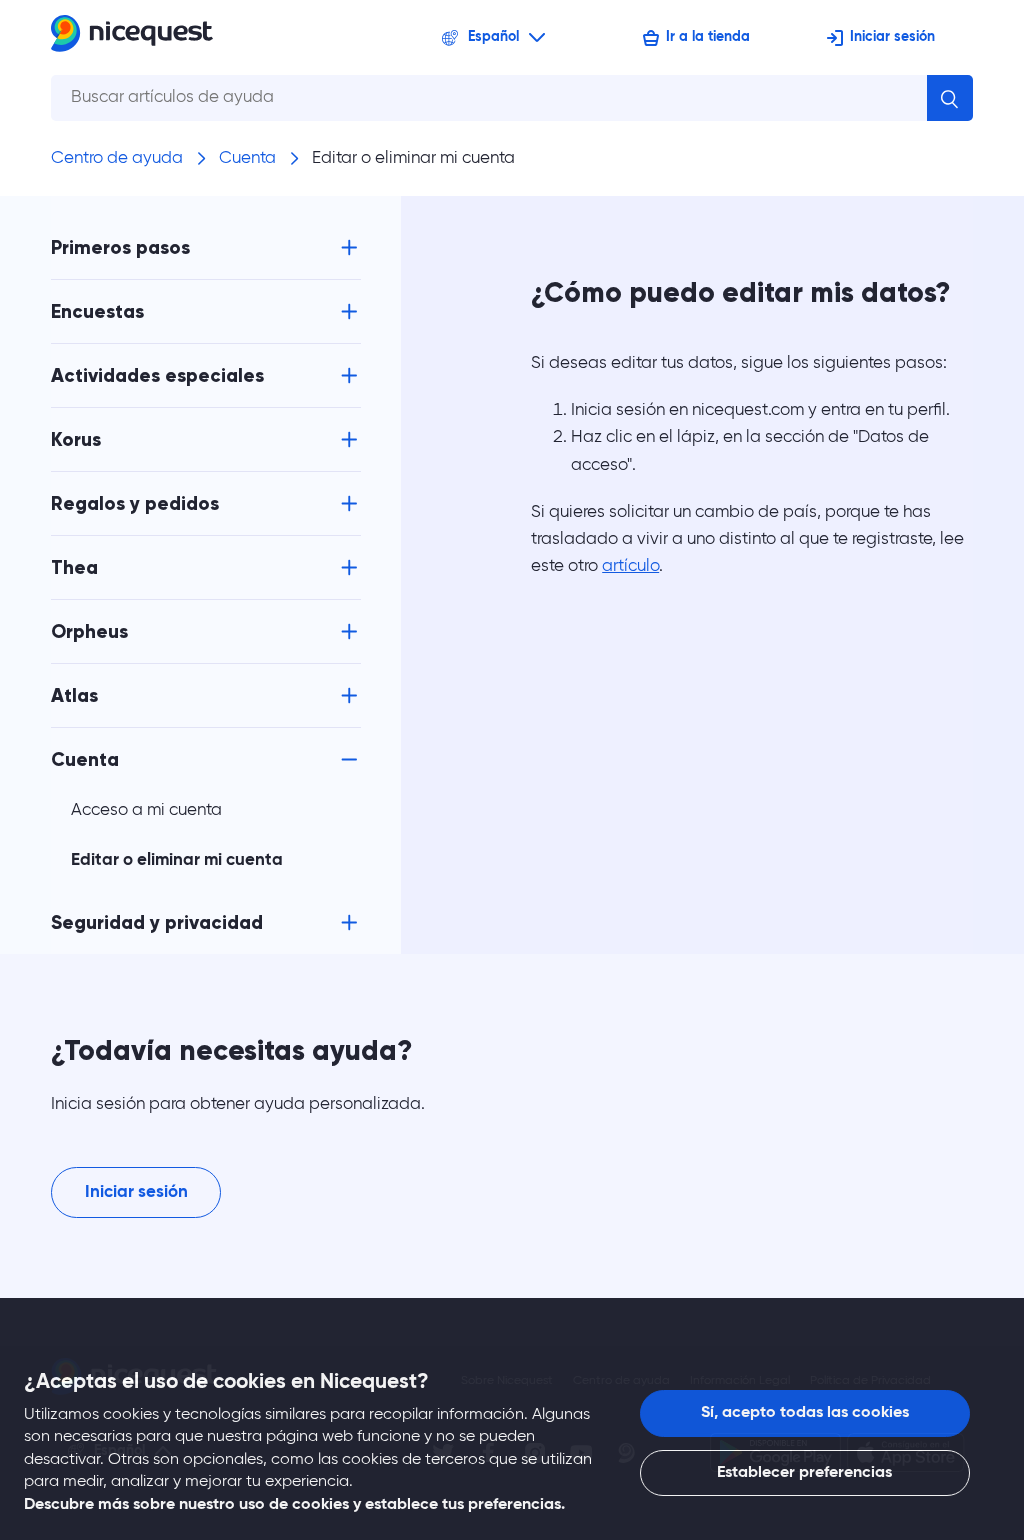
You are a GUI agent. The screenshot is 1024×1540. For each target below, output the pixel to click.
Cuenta (247, 158)
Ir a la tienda (708, 37)
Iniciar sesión (892, 37)
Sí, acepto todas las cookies (805, 1413)
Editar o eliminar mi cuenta (413, 158)
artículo (630, 566)
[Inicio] (132, 37)
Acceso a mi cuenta (146, 810)
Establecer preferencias (804, 1473)
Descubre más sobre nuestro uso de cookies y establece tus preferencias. (294, 1505)
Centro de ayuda (117, 158)
